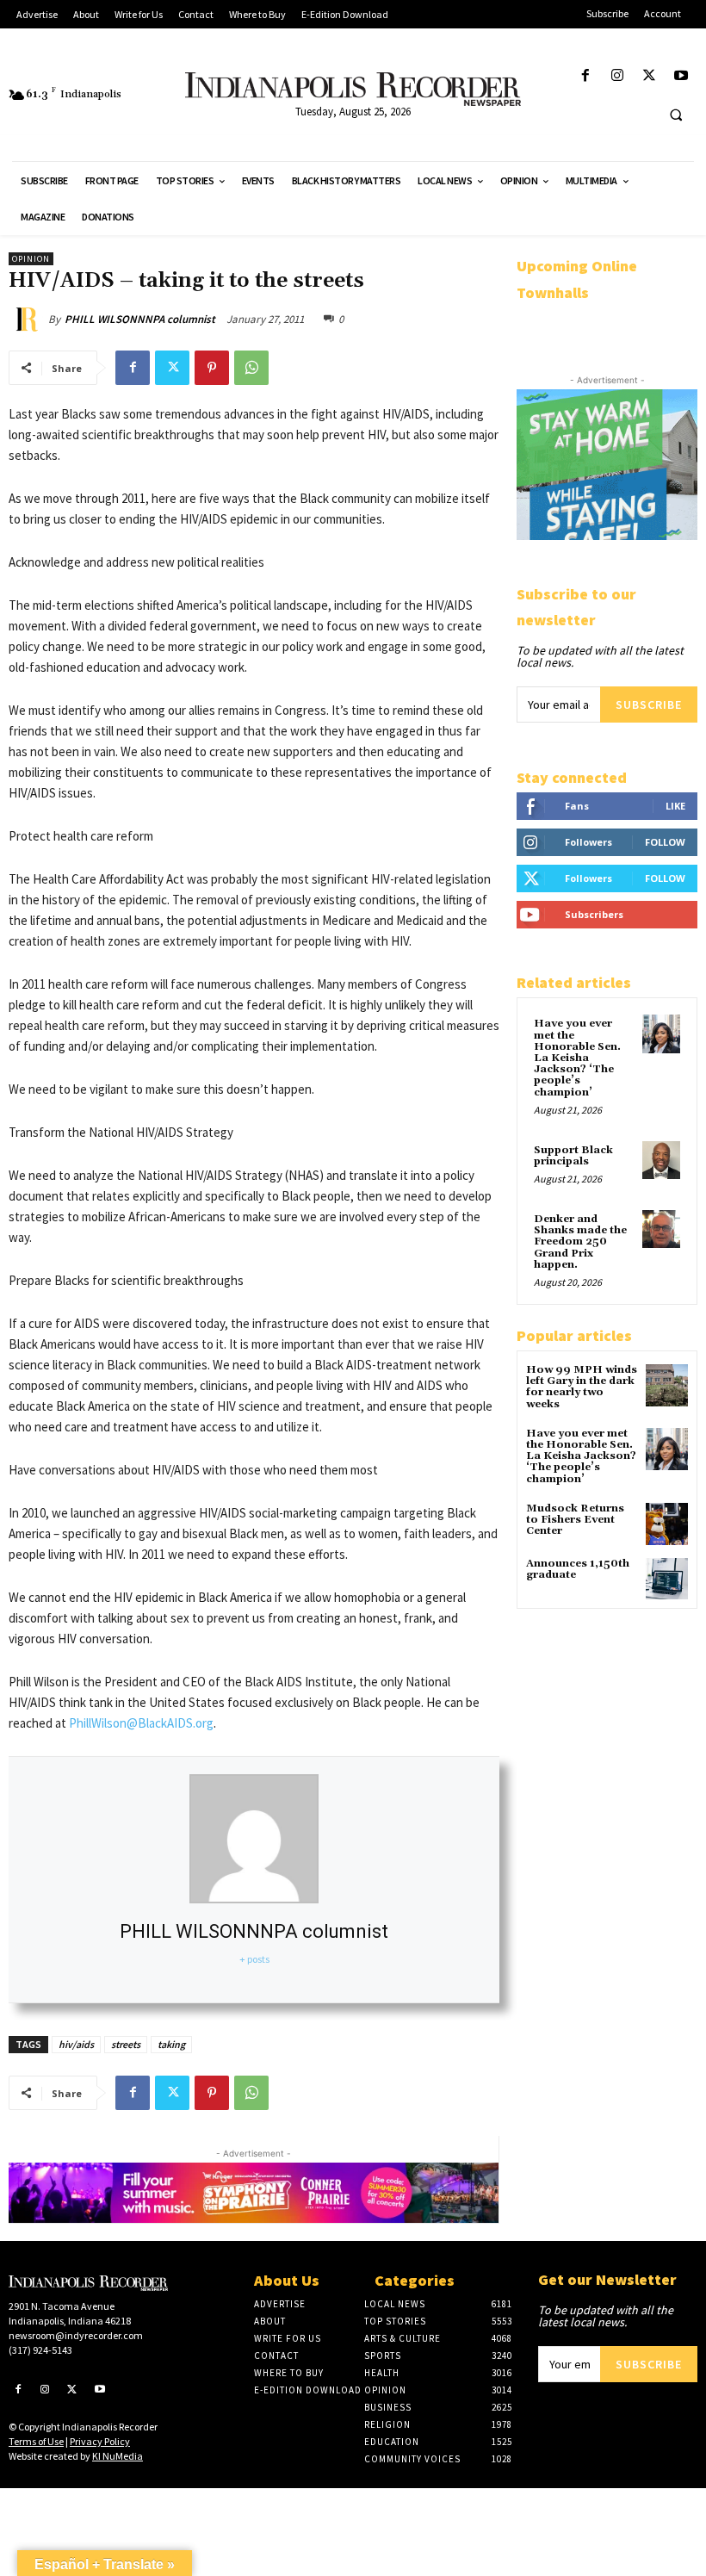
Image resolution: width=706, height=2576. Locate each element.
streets (126, 2044)
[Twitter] (650, 76)
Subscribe (649, 705)
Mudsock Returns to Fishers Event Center (575, 1520)
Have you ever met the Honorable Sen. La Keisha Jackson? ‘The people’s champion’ (577, 1058)
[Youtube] (681, 76)
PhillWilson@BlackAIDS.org (141, 1723)
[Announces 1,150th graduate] (667, 1579)
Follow (665, 842)
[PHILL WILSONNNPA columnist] (28, 320)
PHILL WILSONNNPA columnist (140, 319)
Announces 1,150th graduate (578, 1569)
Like (675, 806)
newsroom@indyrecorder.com (76, 2335)
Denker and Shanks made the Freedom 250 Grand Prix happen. (580, 1242)
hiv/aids (76, 2044)
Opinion (31, 259)
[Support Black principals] (661, 1160)
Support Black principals (573, 1156)
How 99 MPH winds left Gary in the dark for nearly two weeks (582, 1387)
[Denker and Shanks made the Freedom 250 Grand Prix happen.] (661, 1229)
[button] (676, 115)
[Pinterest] (212, 368)
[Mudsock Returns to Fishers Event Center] (667, 1524)
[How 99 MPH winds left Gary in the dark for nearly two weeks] (667, 1385)
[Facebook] (585, 76)
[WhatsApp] (251, 368)
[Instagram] (617, 76)
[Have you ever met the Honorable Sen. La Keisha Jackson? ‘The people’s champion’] (661, 1034)
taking (171, 2044)
